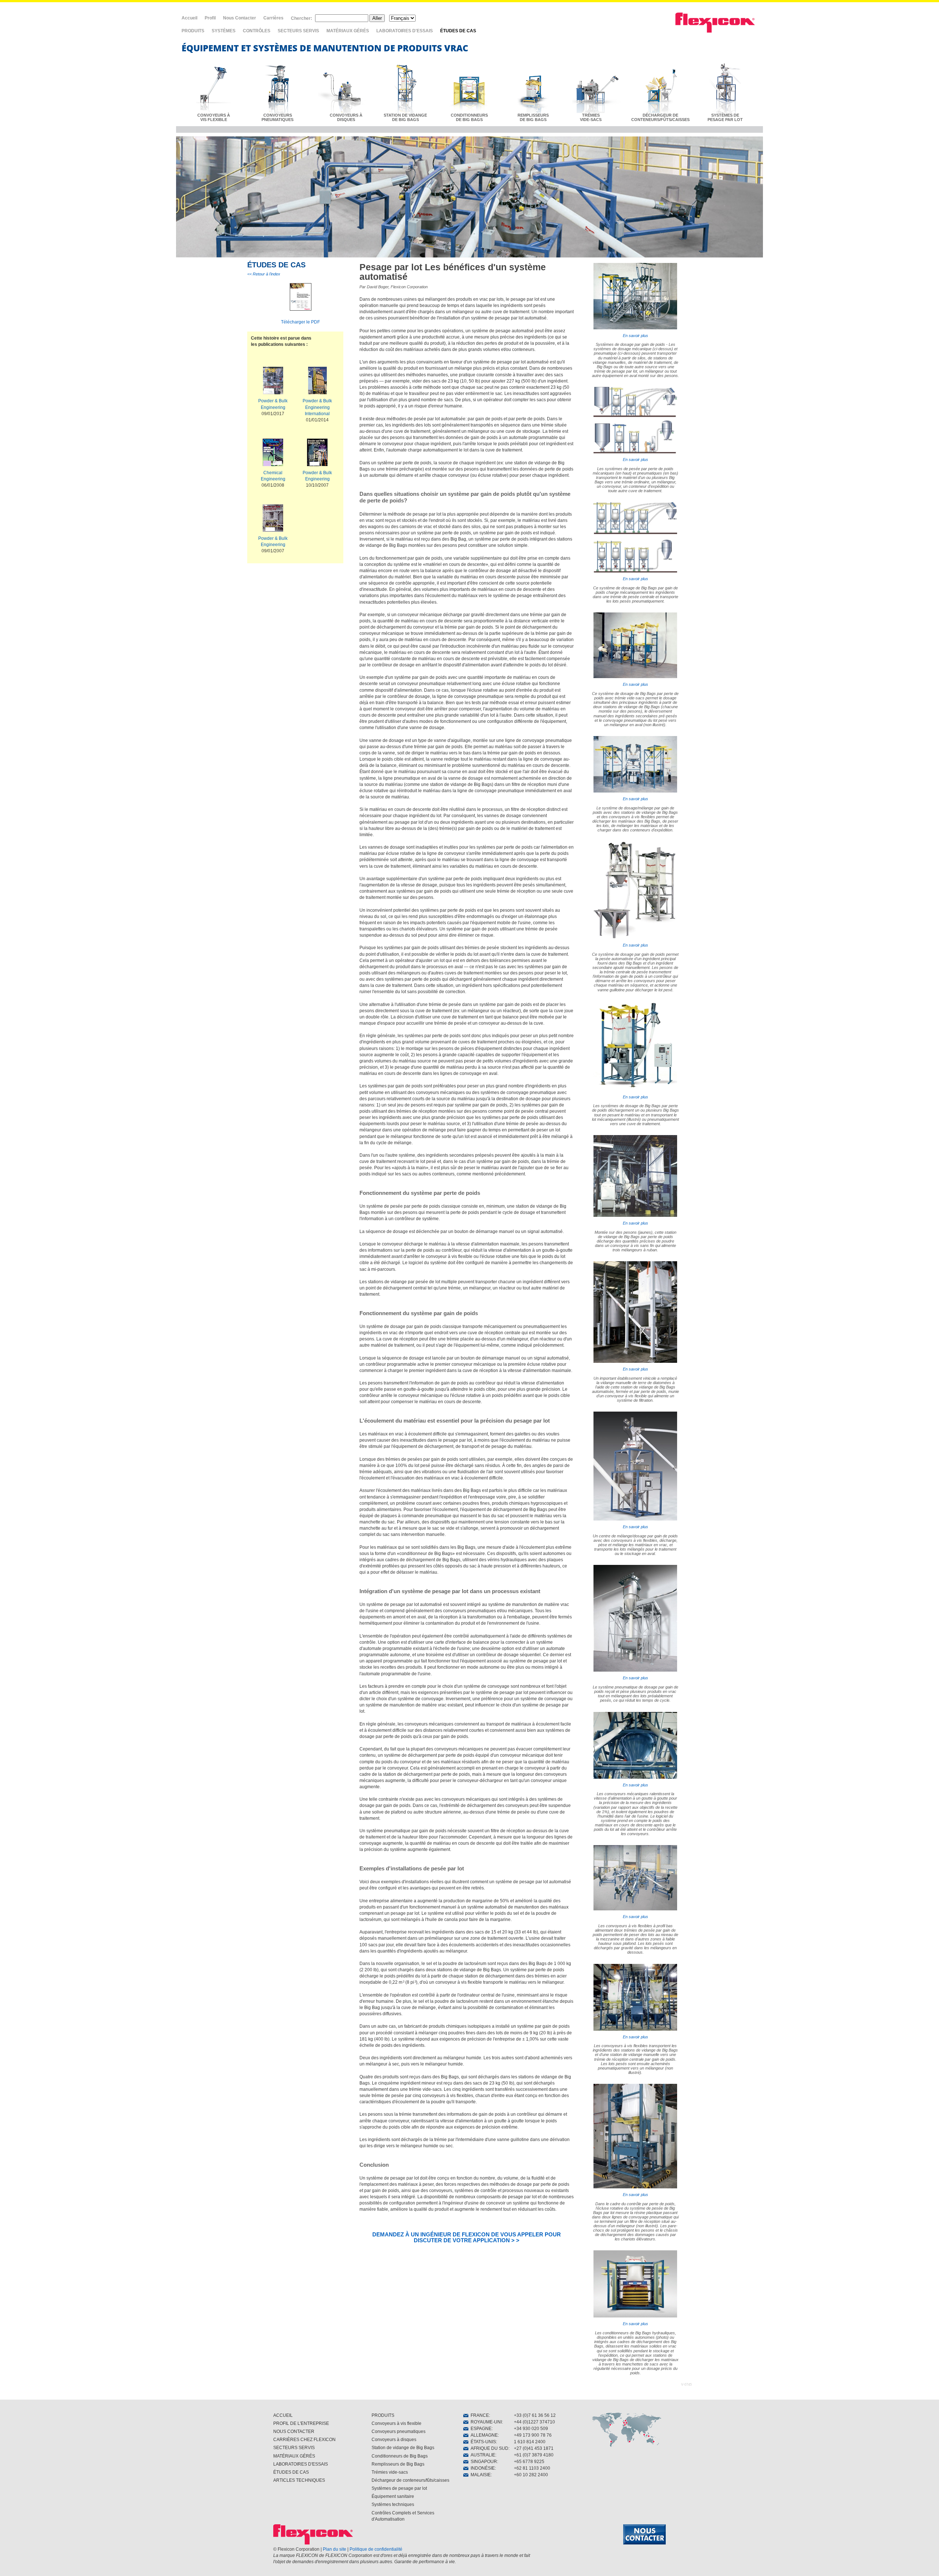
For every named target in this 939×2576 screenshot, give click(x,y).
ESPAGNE (480, 2429)
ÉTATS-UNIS (482, 2442)
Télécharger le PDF (300, 322)
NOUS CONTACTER (294, 2432)
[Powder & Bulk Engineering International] (317, 382)
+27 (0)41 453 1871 (534, 2448)
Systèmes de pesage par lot (399, 2488)
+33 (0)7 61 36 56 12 (535, 2415)
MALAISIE (480, 2475)
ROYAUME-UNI (485, 2422)
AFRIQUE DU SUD (488, 2448)
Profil (210, 18)
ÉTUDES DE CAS (458, 31)
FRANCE (479, 2415)
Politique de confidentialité (376, 2549)
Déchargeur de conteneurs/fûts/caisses (410, 2480)
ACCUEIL (283, 2415)
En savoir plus (635, 336)
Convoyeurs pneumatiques (399, 2432)
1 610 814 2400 (530, 2442)
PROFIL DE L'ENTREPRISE (301, 2423)
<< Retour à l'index (264, 274)
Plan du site (335, 2549)
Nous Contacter (240, 18)
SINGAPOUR (483, 2462)
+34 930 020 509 (531, 2429)
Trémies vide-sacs (390, 2472)
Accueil (189, 18)
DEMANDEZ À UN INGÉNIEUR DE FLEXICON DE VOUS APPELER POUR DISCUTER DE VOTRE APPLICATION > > (467, 2237)
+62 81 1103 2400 (532, 2468)
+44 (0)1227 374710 (534, 2422)
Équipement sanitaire (393, 2496)
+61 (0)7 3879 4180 (534, 2455)
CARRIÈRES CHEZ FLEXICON (304, 2440)
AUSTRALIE (482, 2455)
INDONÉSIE (482, 2468)
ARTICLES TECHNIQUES (299, 2480)
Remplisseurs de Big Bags (398, 2464)
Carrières (273, 18)
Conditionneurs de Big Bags (400, 2456)
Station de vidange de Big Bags (403, 2448)
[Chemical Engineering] (273, 454)
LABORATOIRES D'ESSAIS (405, 31)
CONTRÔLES (257, 31)
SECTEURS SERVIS (298, 31)
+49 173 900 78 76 (533, 2435)
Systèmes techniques (393, 2504)
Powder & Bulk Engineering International (317, 407)
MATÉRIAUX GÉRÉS (348, 31)
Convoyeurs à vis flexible (397, 2423)
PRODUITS (193, 31)
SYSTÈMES (224, 31)
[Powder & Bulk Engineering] (273, 382)
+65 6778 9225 (529, 2462)
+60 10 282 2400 (531, 2475)
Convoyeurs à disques (394, 2440)
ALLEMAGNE (483, 2435)
